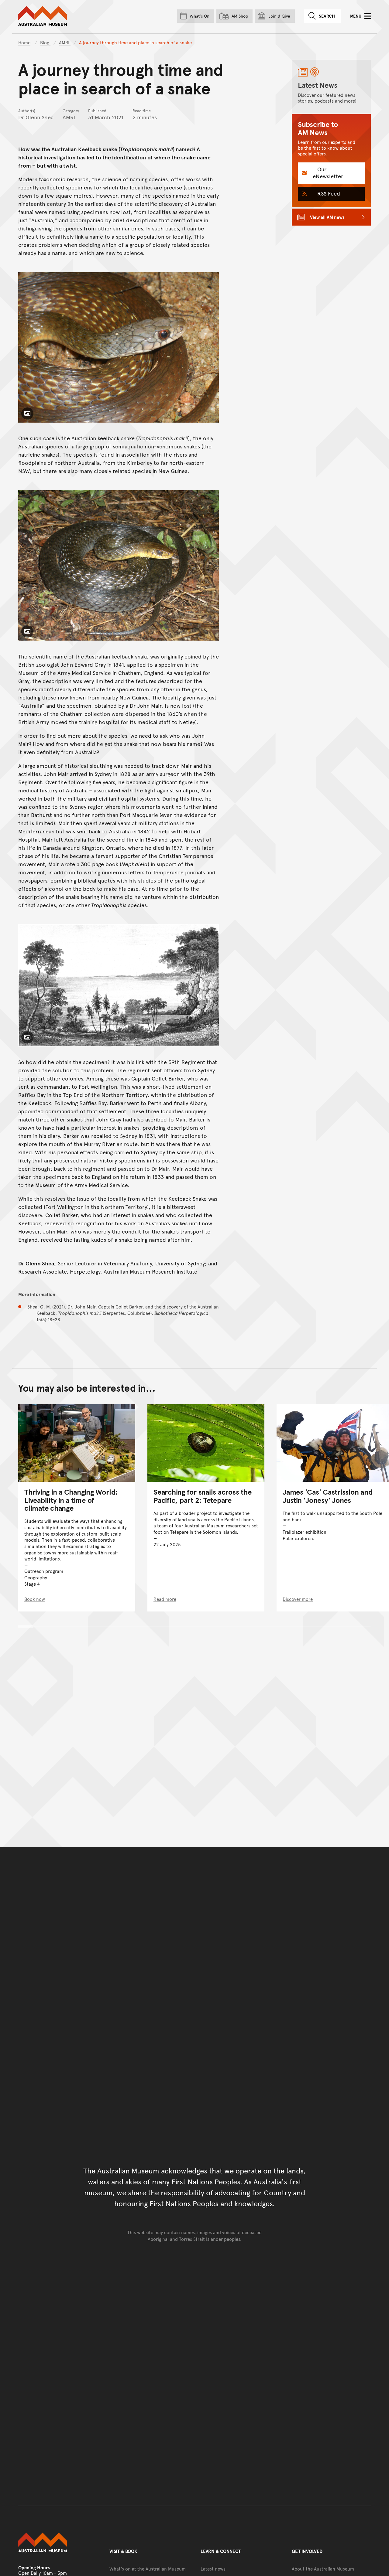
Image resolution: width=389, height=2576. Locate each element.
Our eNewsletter (328, 172)
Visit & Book (123, 2551)
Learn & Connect (221, 2551)
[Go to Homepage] (58, 2543)
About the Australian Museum (323, 2569)
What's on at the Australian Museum (148, 2569)
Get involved (307, 2551)
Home (24, 42)
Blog (45, 42)
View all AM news (327, 217)
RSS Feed (328, 193)
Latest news (213, 2569)
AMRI (65, 42)
